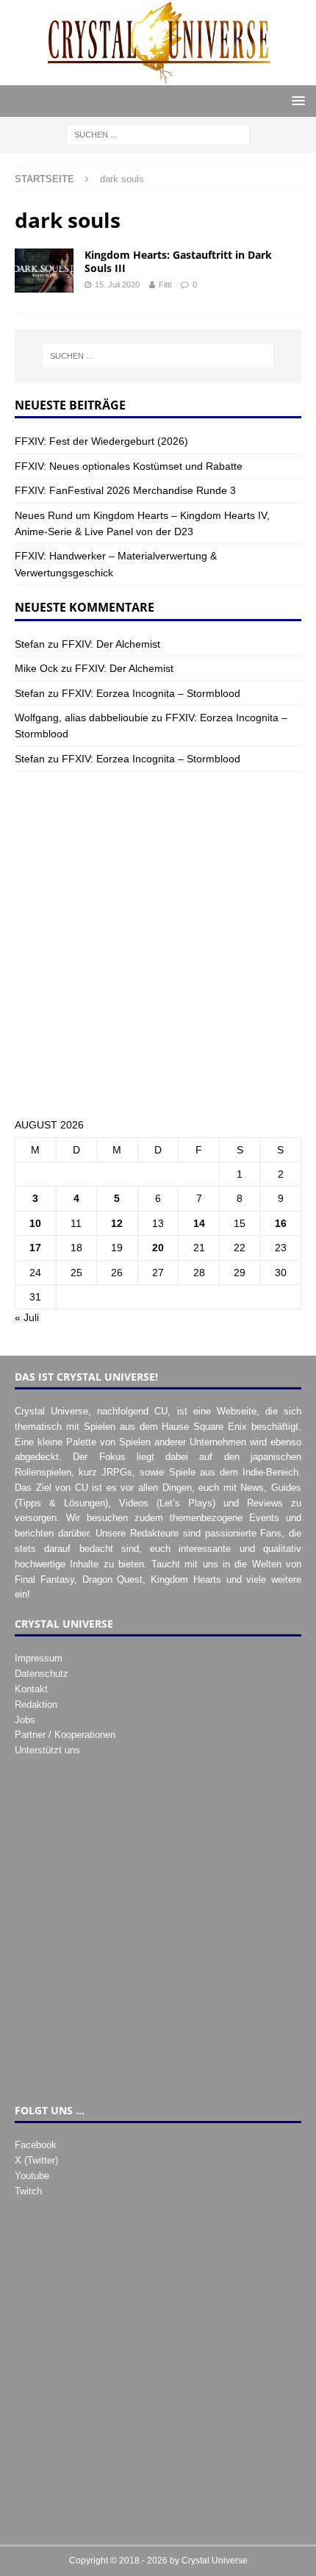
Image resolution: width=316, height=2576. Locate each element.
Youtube (32, 2176)
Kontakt (31, 1689)
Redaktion (36, 1704)
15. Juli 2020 (117, 285)
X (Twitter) (36, 2160)
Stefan (30, 644)
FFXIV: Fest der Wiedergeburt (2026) (101, 441)
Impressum (39, 1658)
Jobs (25, 1720)
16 (281, 1223)
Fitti (165, 285)
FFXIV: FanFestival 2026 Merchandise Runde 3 (125, 490)
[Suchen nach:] (158, 135)
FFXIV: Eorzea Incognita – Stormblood (151, 693)
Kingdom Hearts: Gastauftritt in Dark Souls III (178, 261)
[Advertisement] (158, 944)
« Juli (27, 1317)
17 (35, 1248)
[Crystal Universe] (158, 77)
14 (199, 1223)
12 (117, 1223)
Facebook (36, 2145)
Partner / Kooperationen (65, 1735)
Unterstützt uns (47, 1750)
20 (158, 1248)
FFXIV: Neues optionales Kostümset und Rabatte (129, 466)
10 (35, 1223)
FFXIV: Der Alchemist (111, 644)
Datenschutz (42, 1674)
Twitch (28, 2191)
